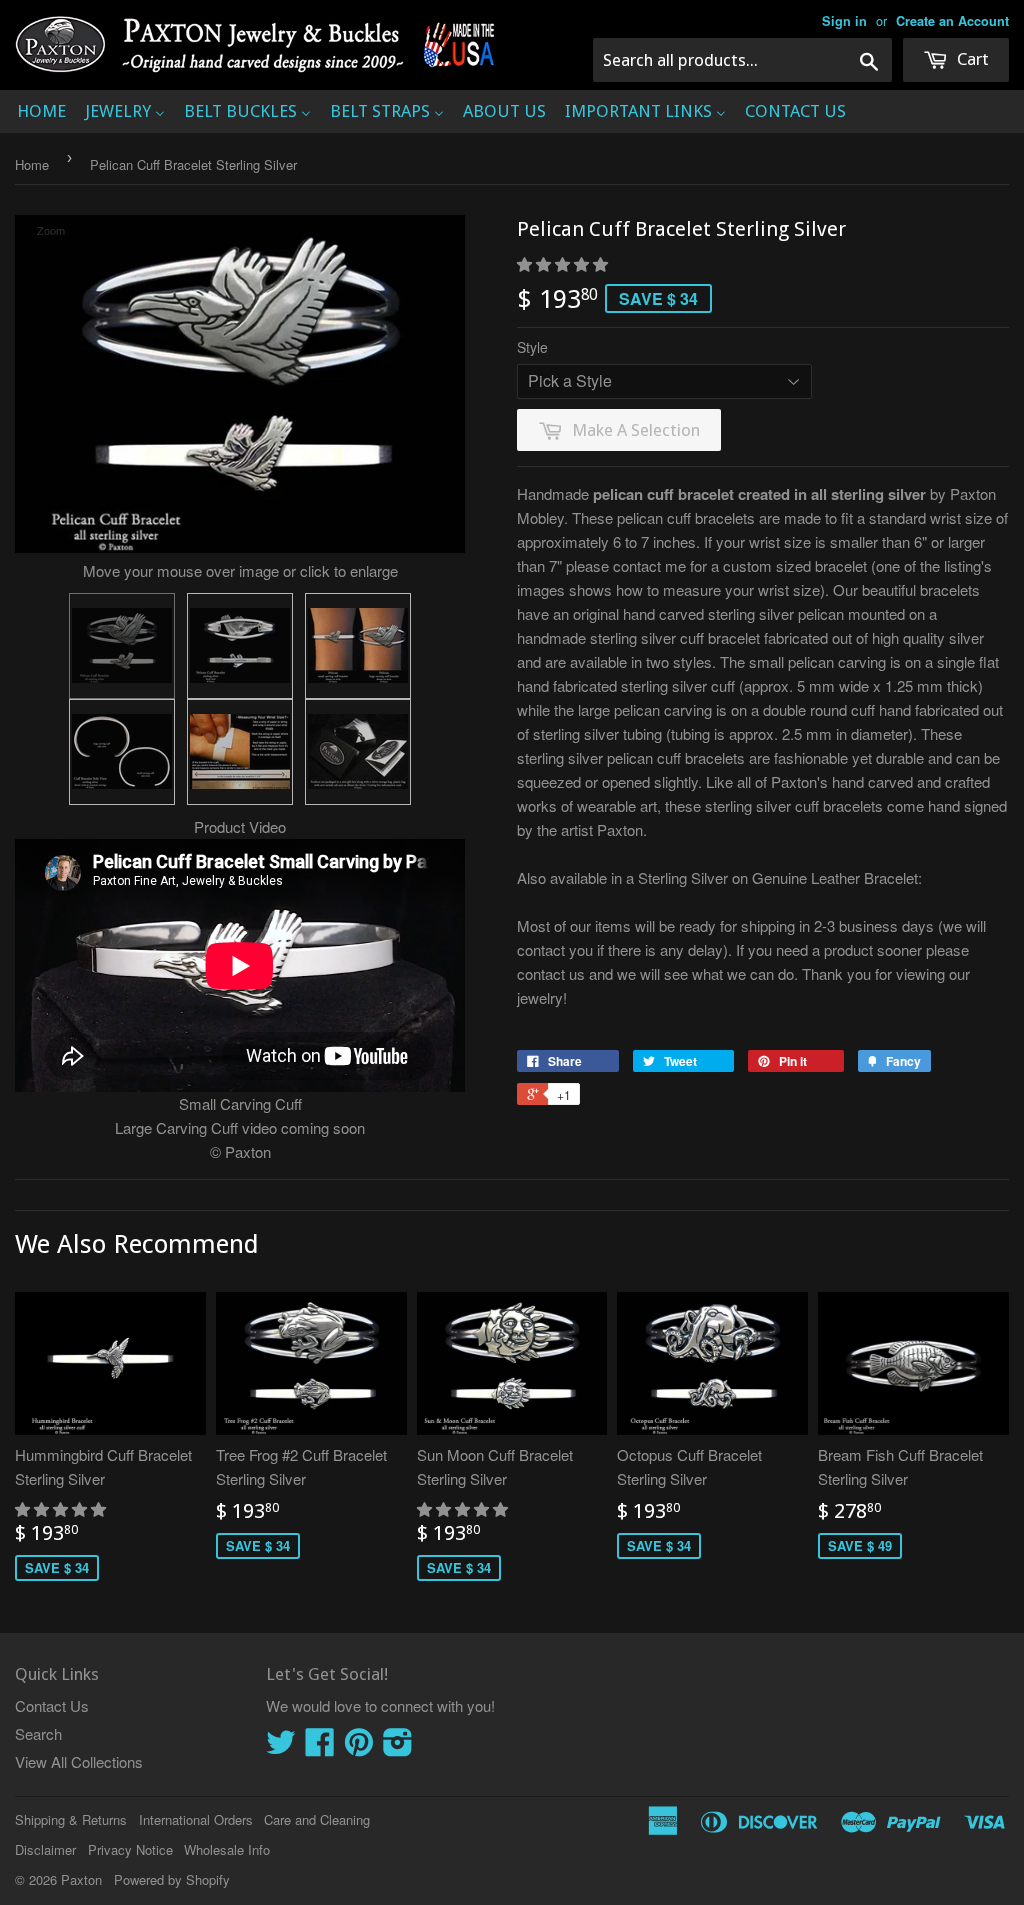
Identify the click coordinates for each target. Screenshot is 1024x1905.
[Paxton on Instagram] (398, 1747)
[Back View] (240, 646)
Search (38, 1733)
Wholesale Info (227, 1849)
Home (32, 164)
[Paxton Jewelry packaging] (358, 752)
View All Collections (79, 1761)
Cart (971, 59)
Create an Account (952, 21)
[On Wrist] (358, 646)
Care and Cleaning (317, 1819)
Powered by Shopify (172, 1879)
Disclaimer (45, 1849)
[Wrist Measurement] (240, 752)
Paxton (81, 1879)
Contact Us (52, 1705)
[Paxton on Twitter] (281, 1747)
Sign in (844, 21)
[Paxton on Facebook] (320, 1747)
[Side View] (122, 752)
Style (532, 347)
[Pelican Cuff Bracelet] (122, 646)
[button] (564, 263)
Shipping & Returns (71, 1819)
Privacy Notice (130, 1849)
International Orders (196, 1819)
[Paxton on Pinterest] (359, 1747)
